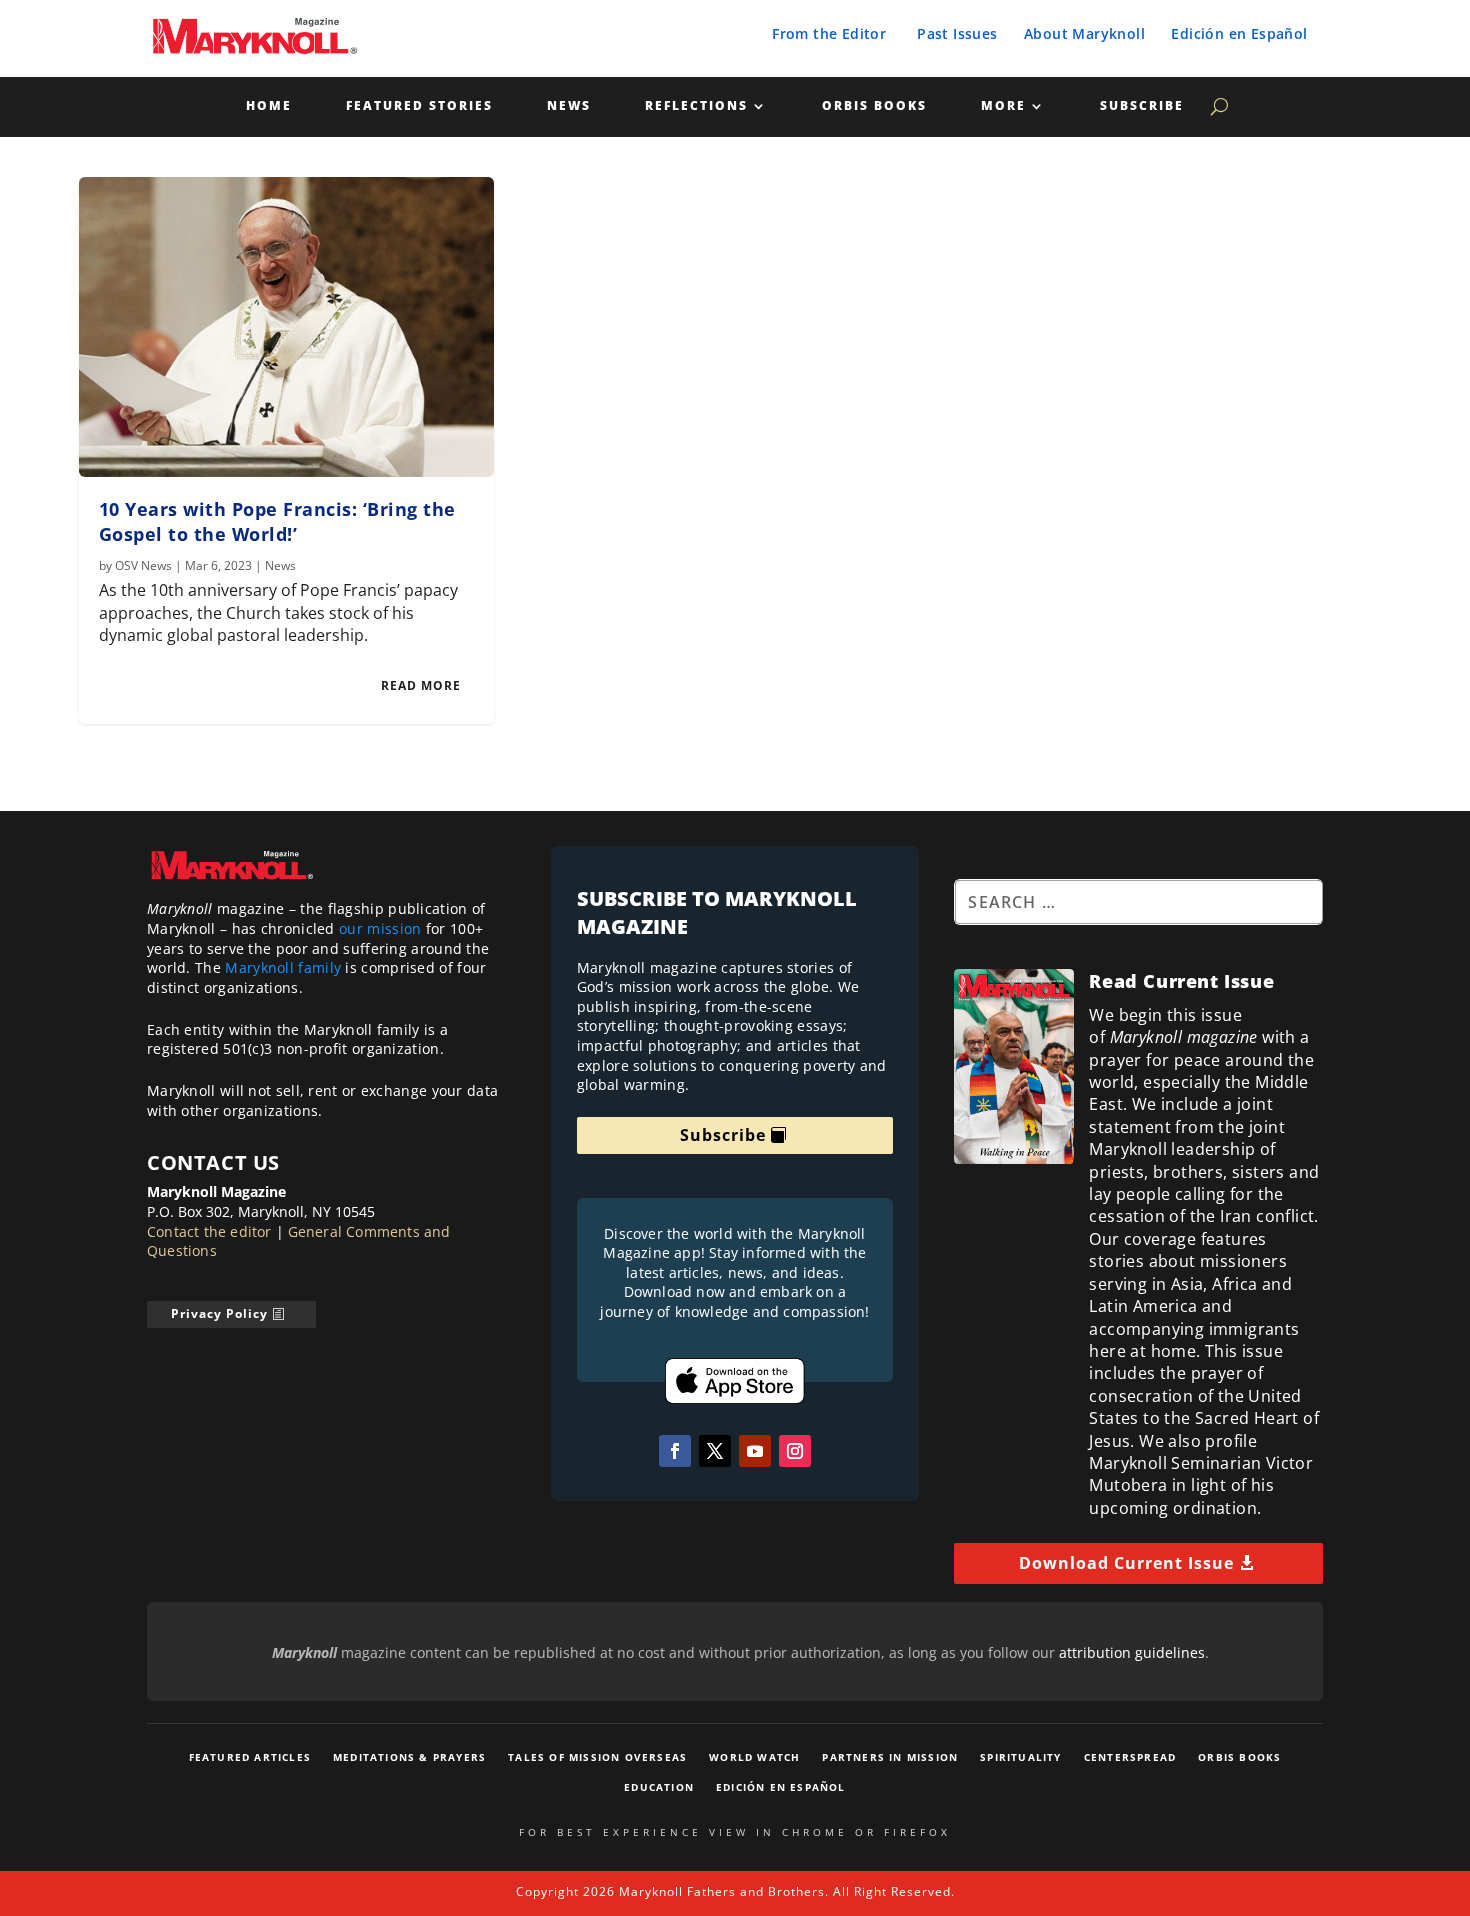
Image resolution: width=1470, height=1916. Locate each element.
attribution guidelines (1132, 1652)
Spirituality (1020, 1757)
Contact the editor (209, 1231)
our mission (380, 928)
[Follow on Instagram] (795, 1451)
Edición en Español (1239, 33)
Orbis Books (874, 106)
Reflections (696, 106)
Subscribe (1142, 106)
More (1003, 106)
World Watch (754, 1757)
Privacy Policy (219, 1313)
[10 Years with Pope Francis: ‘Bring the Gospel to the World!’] (287, 327)
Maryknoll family (283, 967)
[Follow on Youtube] (755, 1451)
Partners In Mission (890, 1757)
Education (659, 1787)
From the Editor (829, 33)
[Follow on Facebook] (675, 1451)
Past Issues (957, 33)
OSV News (143, 565)
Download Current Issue (1126, 1563)
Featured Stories (419, 106)
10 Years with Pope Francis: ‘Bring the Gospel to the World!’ (277, 521)
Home (269, 106)
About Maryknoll (1084, 33)
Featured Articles (250, 1757)
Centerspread (1130, 1757)
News (569, 106)
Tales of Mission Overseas (597, 1757)
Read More (421, 685)
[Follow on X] (715, 1451)
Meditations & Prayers (409, 1757)
